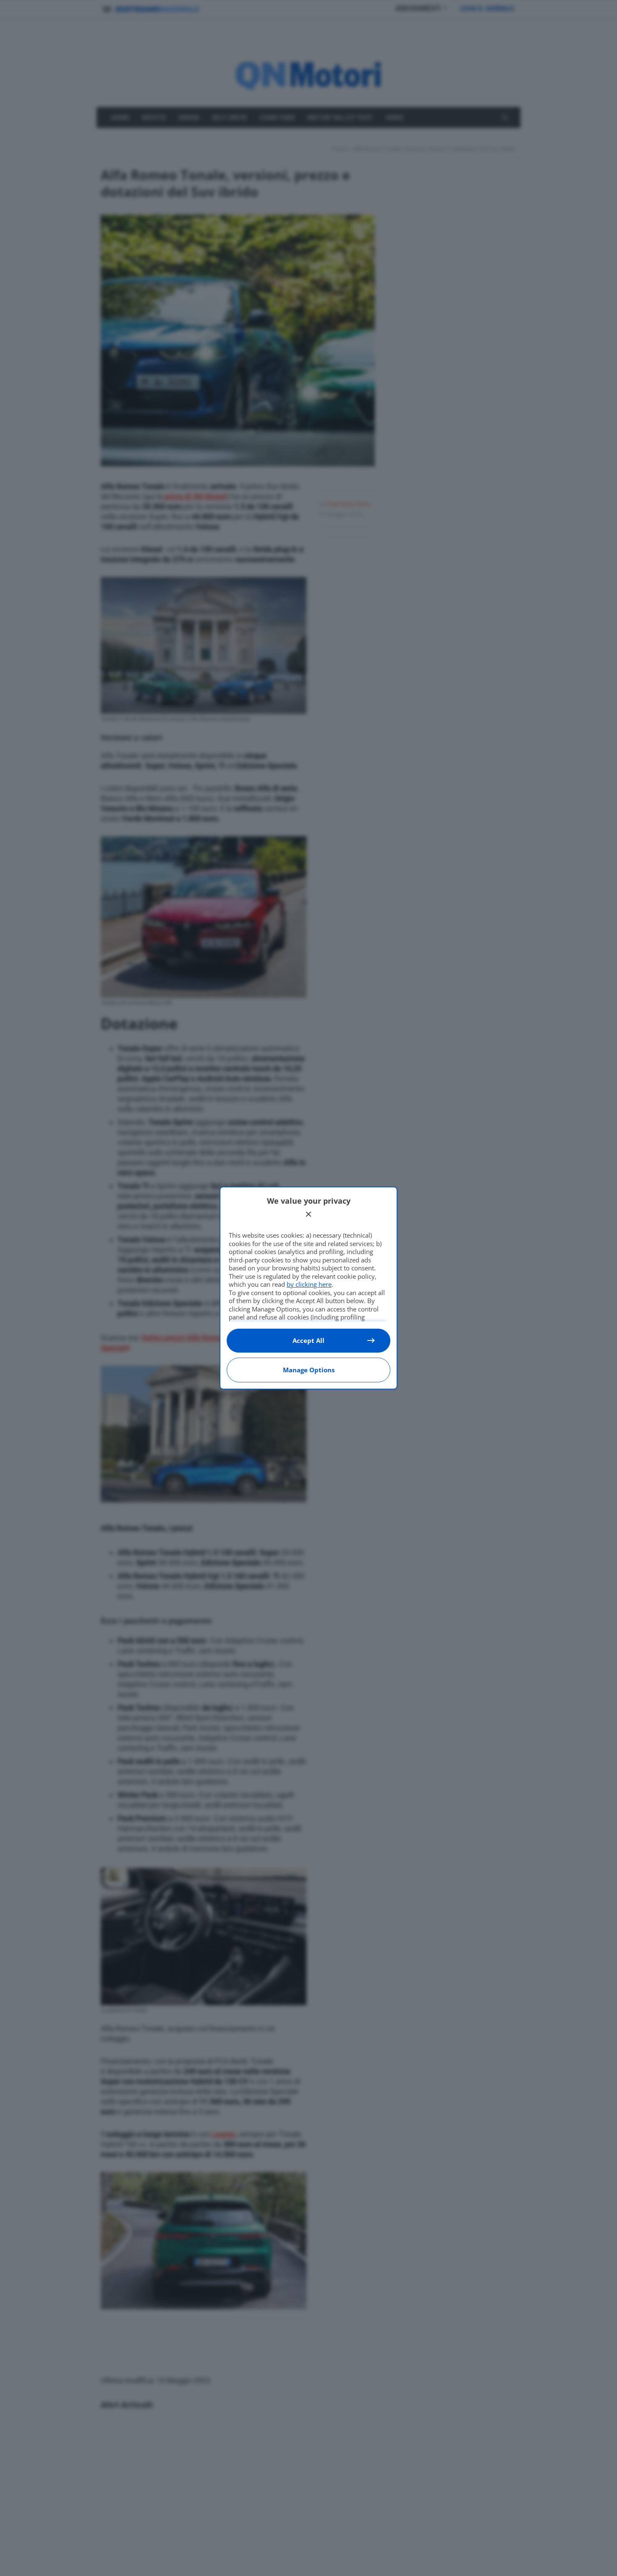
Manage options (309, 1370)
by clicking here (309, 1284)
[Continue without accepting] (308, 1214)
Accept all (308, 1340)
